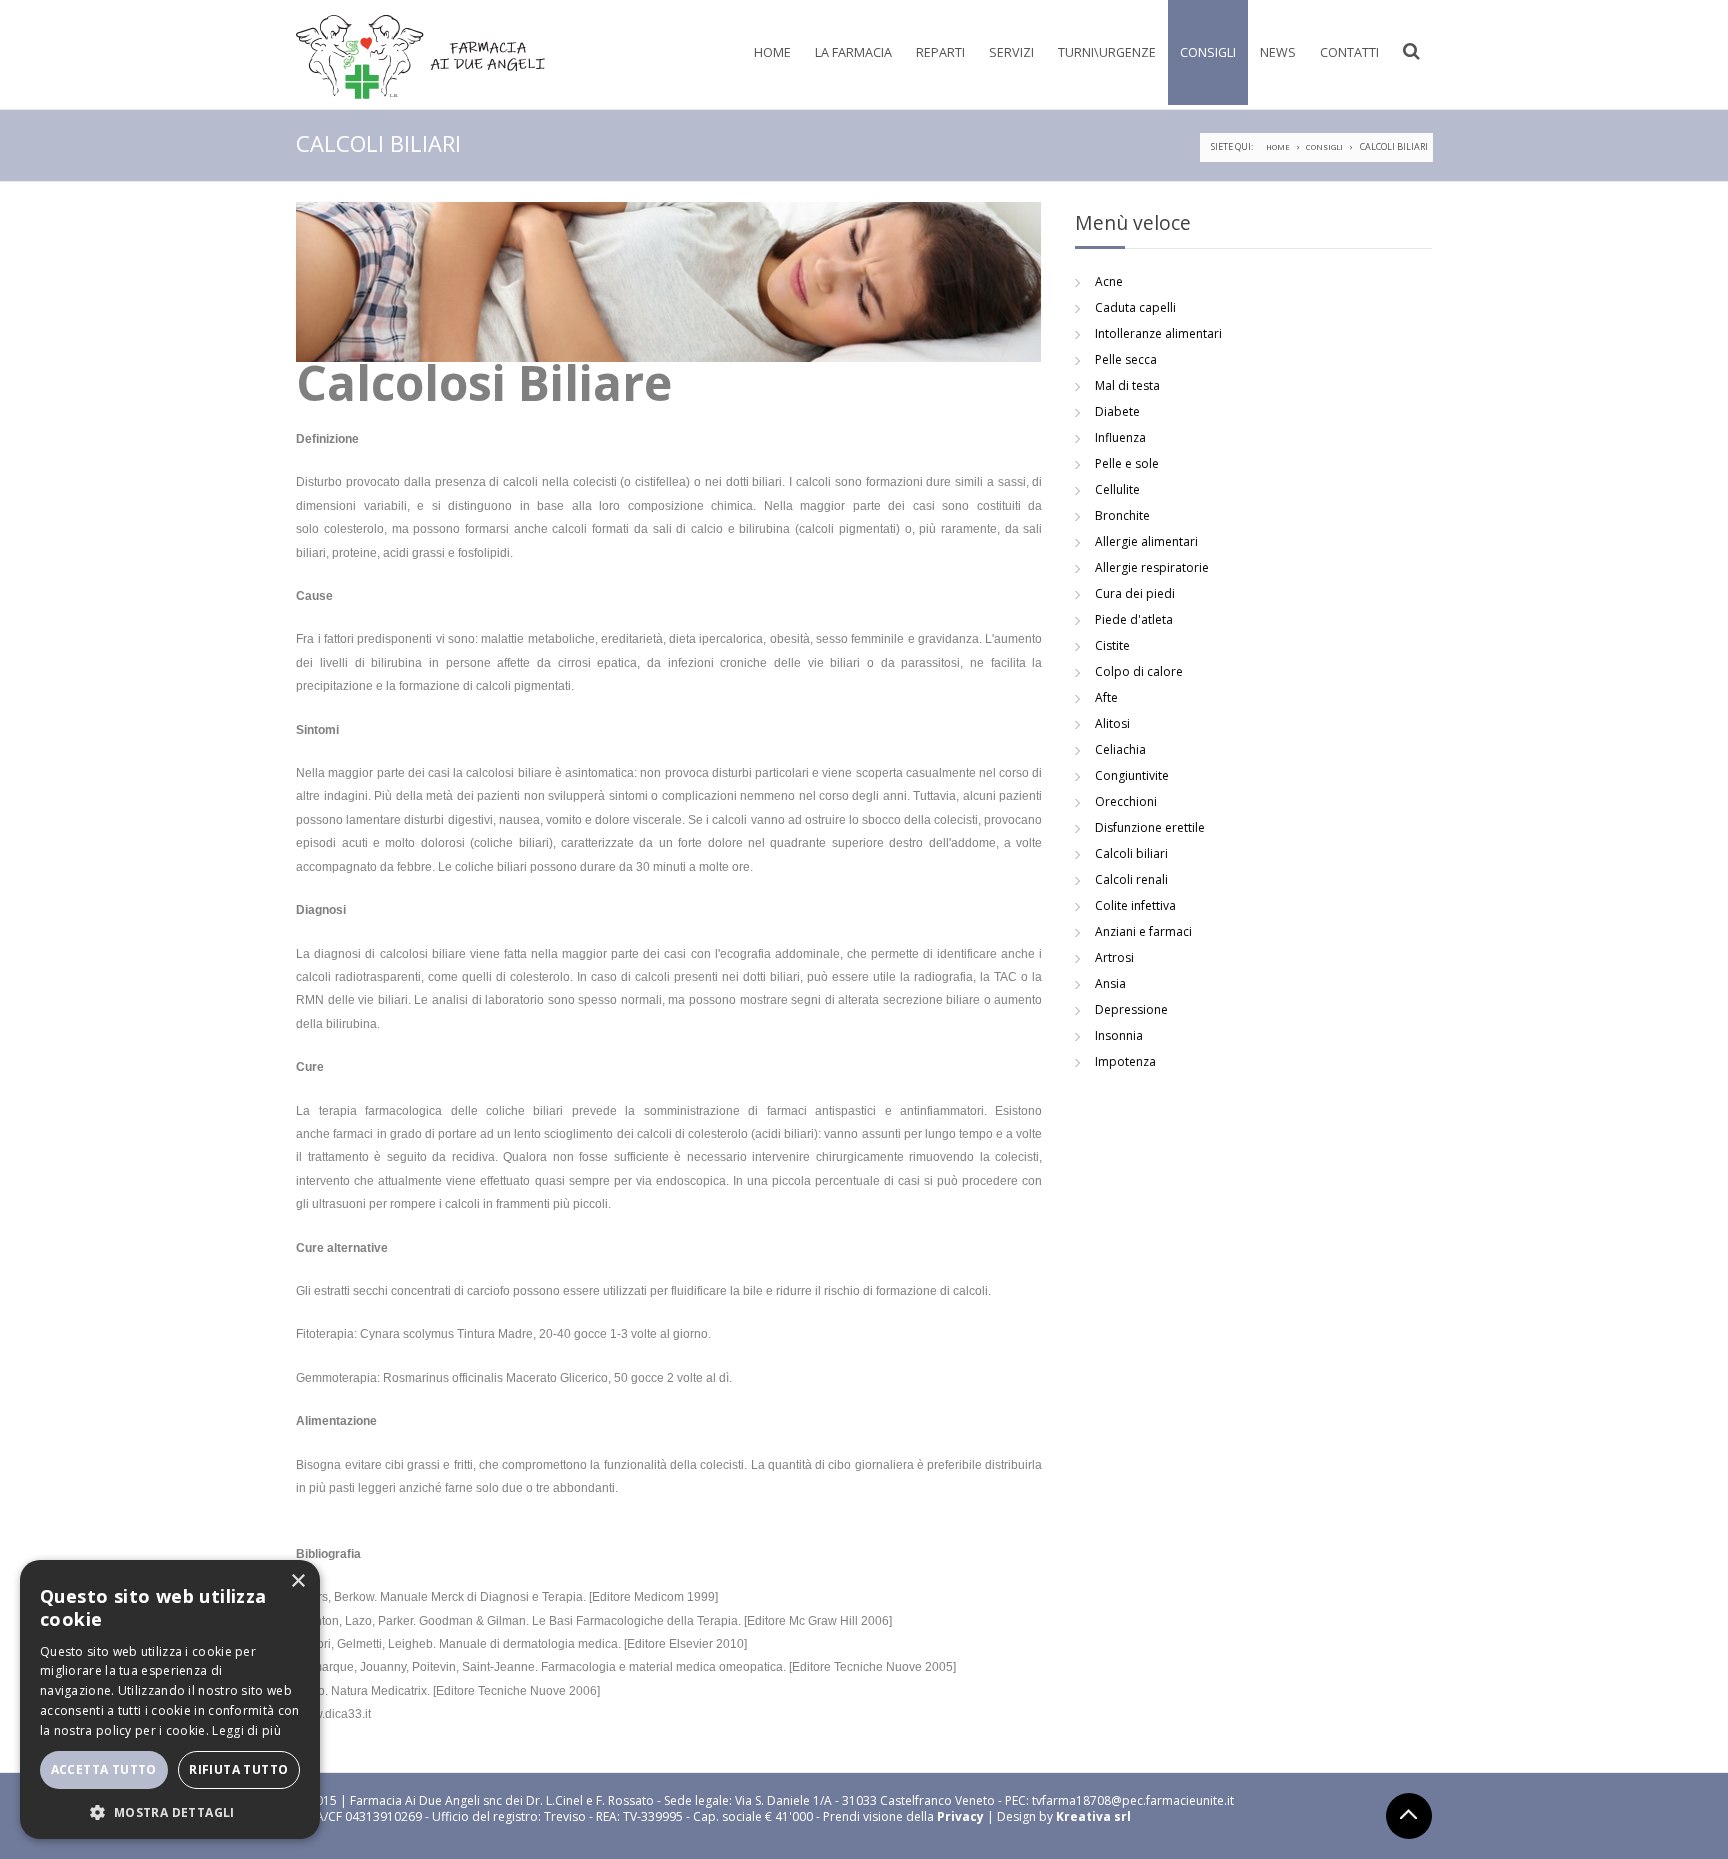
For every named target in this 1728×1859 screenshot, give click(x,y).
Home (772, 52)
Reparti (940, 52)
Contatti (1349, 52)
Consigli (1208, 52)
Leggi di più (246, 1730)
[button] (170, 1810)
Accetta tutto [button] (104, 1769)
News (1278, 52)
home (1278, 147)
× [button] (297, 1581)
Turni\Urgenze (1107, 52)
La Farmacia (853, 52)
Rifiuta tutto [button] (238, 1769)
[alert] (170, 1699)
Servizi (1011, 52)
